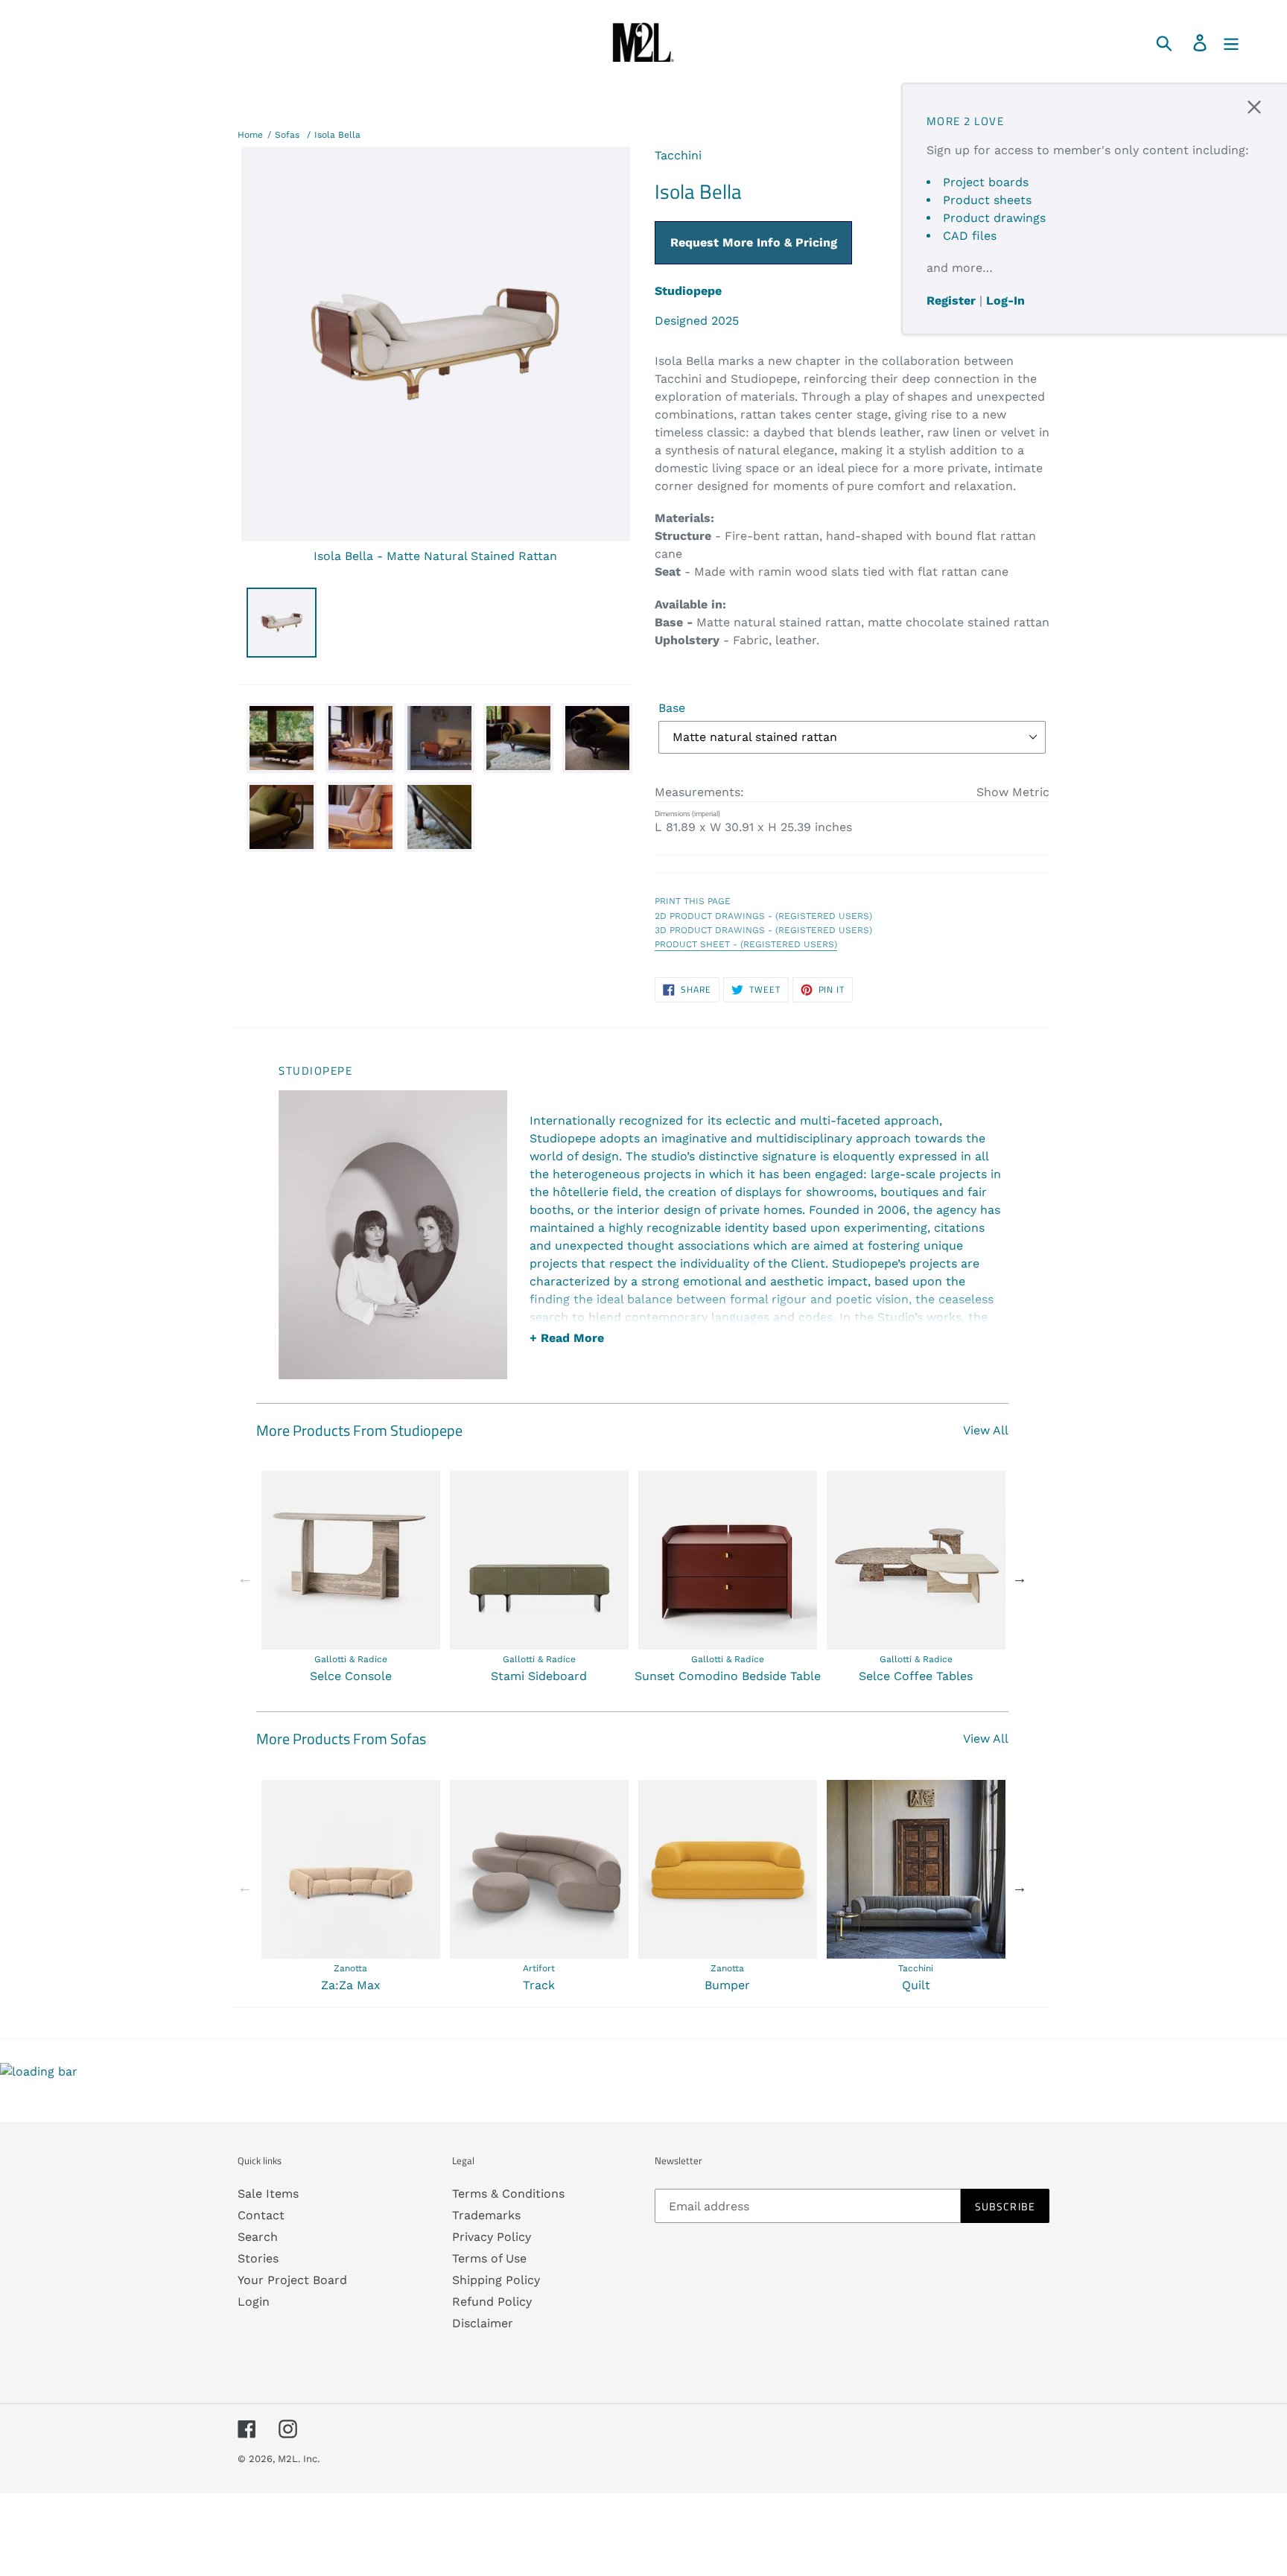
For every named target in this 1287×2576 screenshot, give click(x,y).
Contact (261, 2215)
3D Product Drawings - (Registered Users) (763, 930)
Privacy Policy (492, 2237)
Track (539, 1985)
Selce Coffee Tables (916, 1676)
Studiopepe (688, 291)
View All (986, 1430)
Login (254, 2302)
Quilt (916, 1985)
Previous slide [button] (245, 1578)
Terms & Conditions (508, 2194)
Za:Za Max (351, 1985)
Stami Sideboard (539, 1676)
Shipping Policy (496, 2280)
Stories (258, 2258)
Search (258, 2237)
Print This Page (693, 901)
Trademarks (486, 2215)
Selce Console (351, 1676)
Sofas (287, 135)
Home (250, 135)
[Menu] (1232, 42)
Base (672, 708)
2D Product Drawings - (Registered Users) (763, 916)
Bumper (727, 1985)
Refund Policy (492, 2302)
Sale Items (268, 2194)
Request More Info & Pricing (754, 242)
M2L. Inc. (299, 2459)
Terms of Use (489, 2258)
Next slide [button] (1020, 1578)
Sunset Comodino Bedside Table (728, 1676)
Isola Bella (337, 135)
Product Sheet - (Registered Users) (746, 944)
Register (951, 300)
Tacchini (678, 155)
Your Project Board (292, 2280)
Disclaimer (483, 2323)
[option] (350, 1578)
